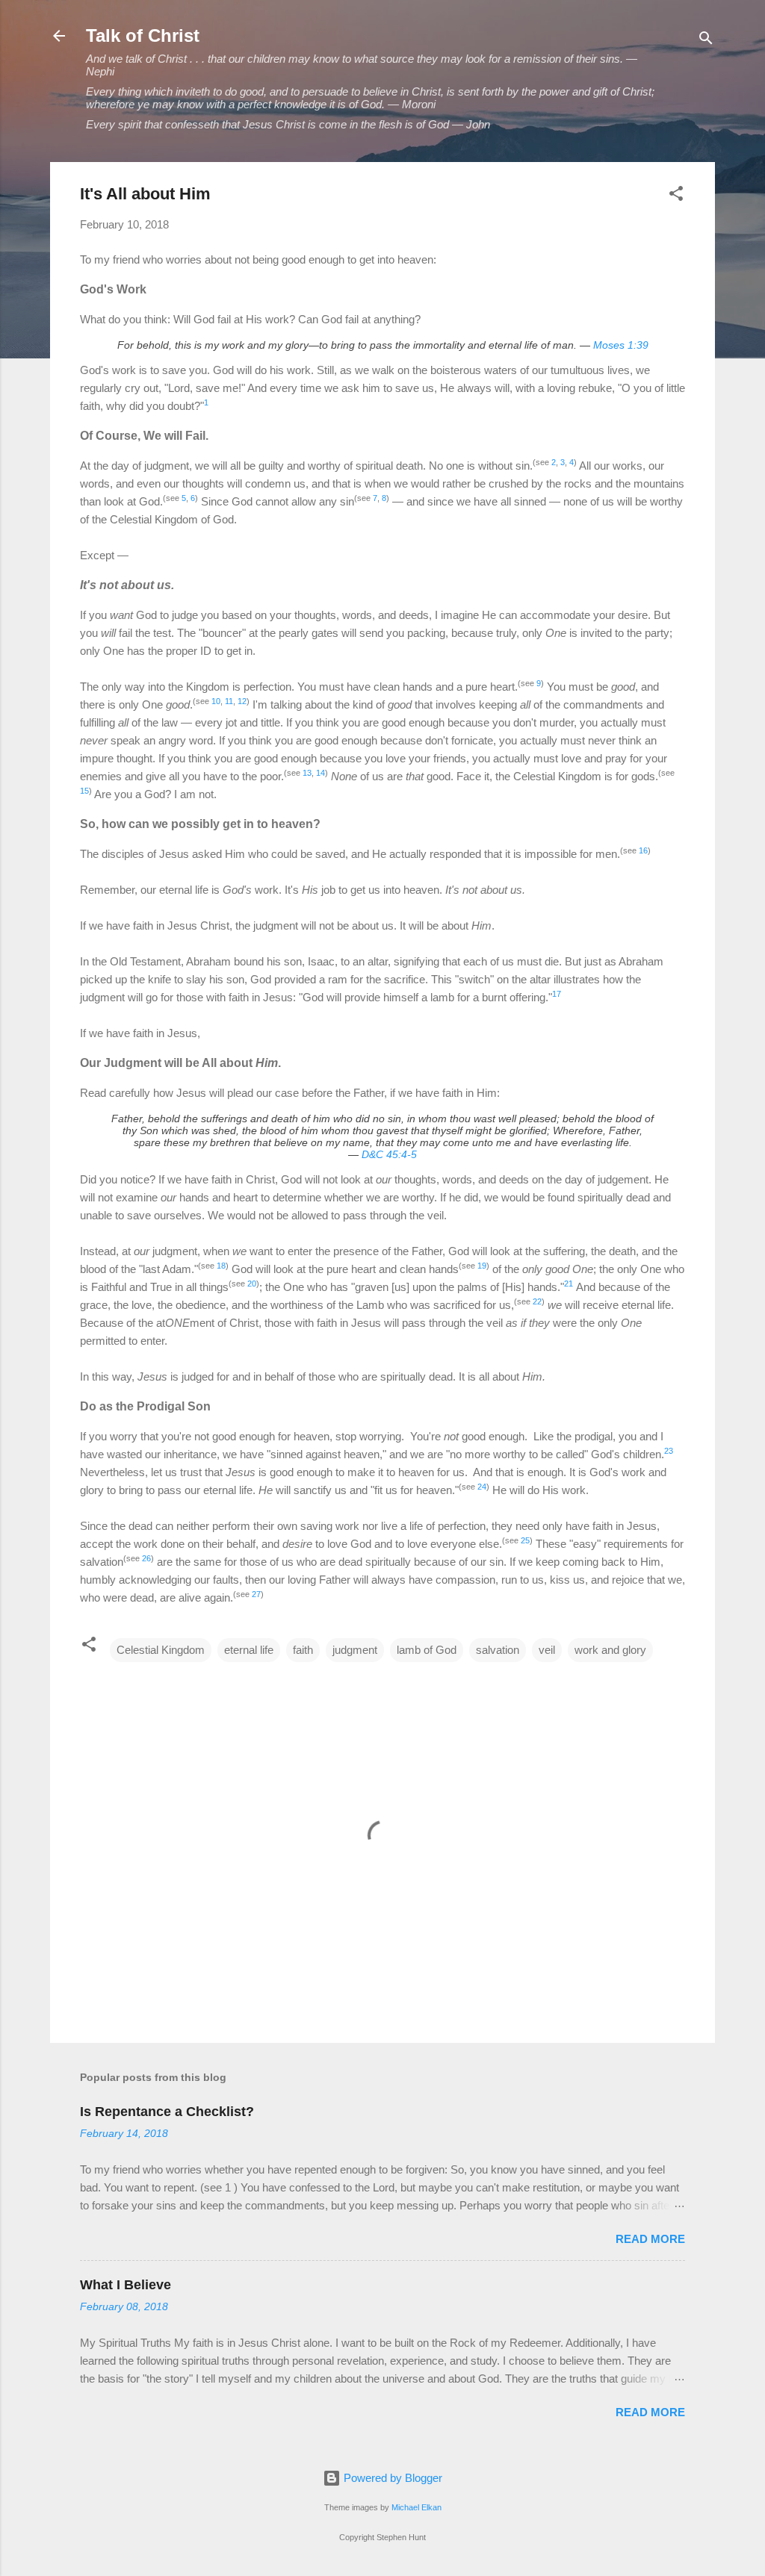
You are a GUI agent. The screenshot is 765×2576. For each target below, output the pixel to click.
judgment (355, 1650)
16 (643, 850)
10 (216, 701)
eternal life (249, 1650)
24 (482, 1487)
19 (482, 1266)
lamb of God (427, 1650)
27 (256, 1594)
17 (557, 994)
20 (252, 1284)
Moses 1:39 (621, 345)
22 (537, 1301)
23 (669, 1451)
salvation (498, 1650)
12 (242, 701)
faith (303, 1650)
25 (525, 1540)
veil (547, 1650)
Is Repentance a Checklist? (167, 2112)
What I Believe (126, 2285)
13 (307, 773)
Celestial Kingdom (161, 1650)
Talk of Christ (143, 35)
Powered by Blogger (391, 2478)
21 (569, 1284)
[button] (676, 196)
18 (221, 1266)
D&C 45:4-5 (389, 1154)
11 (229, 701)
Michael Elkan (416, 2507)
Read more (650, 2239)
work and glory (610, 1650)
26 (146, 1558)
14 (320, 773)
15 (84, 791)
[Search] (706, 41)
